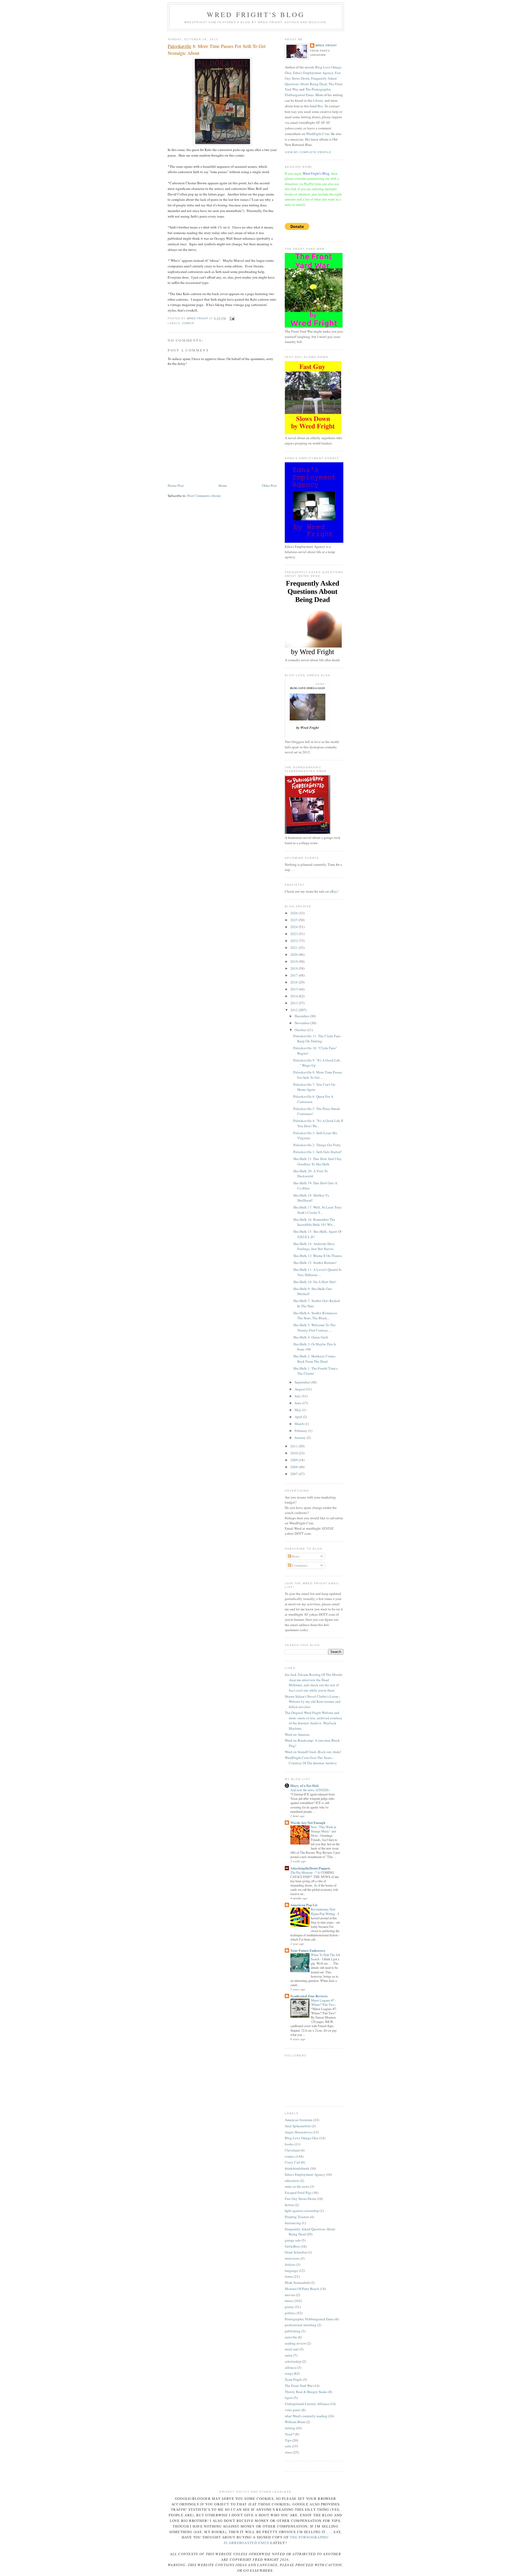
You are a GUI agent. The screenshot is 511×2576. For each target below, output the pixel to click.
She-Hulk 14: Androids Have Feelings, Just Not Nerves (314, 1246)
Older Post (269, 485)
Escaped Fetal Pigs (298, 2193)
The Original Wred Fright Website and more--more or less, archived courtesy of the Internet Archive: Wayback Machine (314, 1720)
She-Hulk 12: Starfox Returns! (315, 1263)
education (292, 2181)
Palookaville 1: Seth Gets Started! (318, 1152)
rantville (291, 2337)
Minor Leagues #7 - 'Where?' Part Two (324, 2002)
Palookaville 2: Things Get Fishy (317, 1145)
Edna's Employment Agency (313, 73)
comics (188, 323)
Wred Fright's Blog (256, 14)
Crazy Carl (292, 2162)
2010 (294, 1453)
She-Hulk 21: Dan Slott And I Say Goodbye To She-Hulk (318, 1161)
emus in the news (297, 2186)
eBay (333, 891)
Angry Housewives (298, 2132)
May (298, 1410)
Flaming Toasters (297, 2217)
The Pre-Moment (302, 1872)
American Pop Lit (304, 1905)
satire (289, 2355)
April (299, 1417)
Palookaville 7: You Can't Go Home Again (314, 1087)
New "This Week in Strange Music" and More (324, 1831)
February (301, 1431)
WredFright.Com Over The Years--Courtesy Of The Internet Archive (311, 1760)
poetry (289, 2307)
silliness (291, 2367)
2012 (294, 1010)
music (289, 2301)
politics (290, 2313)
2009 (294, 1460)
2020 (294, 954)
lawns (289, 2276)
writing (290, 2428)
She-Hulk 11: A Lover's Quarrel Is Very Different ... (317, 1272)
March (300, 1424)
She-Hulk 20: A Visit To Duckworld (311, 1174)
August (300, 1389)
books (289, 2144)
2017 (294, 975)
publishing (293, 2331)
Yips (288, 2440)
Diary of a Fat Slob (304, 1785)
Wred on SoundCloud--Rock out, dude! (313, 1752)
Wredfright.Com (318, 134)
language (291, 2271)
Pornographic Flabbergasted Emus (309, 2319)
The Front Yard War (299, 2386)
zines (289, 2452)
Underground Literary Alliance (307, 2404)
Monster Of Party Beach (302, 2289)
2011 (294, 1446)
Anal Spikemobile (298, 2126)
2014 (294, 996)
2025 (294, 920)
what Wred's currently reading (306, 2416)
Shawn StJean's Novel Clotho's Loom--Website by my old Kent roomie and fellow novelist (313, 1702)
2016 (294, 982)
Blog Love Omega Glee (302, 2138)
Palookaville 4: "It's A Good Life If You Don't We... (318, 1123)
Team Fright (293, 2379)
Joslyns (290, 2264)
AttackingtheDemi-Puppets (310, 1868)
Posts (295, 1556)
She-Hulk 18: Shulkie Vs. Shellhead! (312, 1198)
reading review (295, 2343)
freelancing (293, 2223)
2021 (294, 948)
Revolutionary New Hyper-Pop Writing (323, 1911)
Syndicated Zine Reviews (309, 1996)
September (303, 1382)
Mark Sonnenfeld (297, 2283)
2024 (294, 927)
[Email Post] (232, 318)
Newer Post (176, 485)
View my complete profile (308, 152)
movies (290, 2295)
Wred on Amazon (297, 1734)
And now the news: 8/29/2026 (310, 1790)
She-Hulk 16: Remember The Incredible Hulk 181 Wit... (314, 1222)
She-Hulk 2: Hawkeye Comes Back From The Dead (314, 1359)
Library (318, 100)
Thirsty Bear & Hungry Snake (306, 2392)
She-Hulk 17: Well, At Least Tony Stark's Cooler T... (318, 1210)
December (302, 1016)
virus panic (293, 2410)
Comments (299, 1565)
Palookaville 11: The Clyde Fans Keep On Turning (317, 1039)
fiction (289, 2205)
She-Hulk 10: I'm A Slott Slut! (315, 1282)
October (301, 1030)
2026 (294, 913)
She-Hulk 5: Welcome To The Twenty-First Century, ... (314, 1328)
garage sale (293, 2240)
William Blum (295, 2422)
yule (288, 2446)
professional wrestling (301, 2325)
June (298, 1403)
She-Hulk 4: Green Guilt (311, 1337)
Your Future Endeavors (308, 1950)
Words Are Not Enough (308, 1822)
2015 (294, 989)
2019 (294, 961)
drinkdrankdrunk (297, 2168)
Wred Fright (326, 45)
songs (289, 2373)
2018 (294, 968)
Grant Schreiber (296, 2252)
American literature (299, 2120)
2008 (294, 1467)
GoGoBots (292, 2246)
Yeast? (289, 2434)
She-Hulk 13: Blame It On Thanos (318, 1256)
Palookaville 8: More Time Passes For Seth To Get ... (318, 1075)
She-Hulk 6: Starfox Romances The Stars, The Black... (315, 1316)
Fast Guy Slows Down (300, 2199)
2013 (294, 1003)
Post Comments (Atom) (204, 496)
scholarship (293, 2361)
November (302, 1023)
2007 (294, 1474)
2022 (294, 941)
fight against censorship (302, 2211)
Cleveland (292, 2150)
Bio (320, 106)
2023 (294, 934)
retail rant (292, 2349)
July (298, 1396)
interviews (292, 2258)
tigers (289, 2398)
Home (223, 485)
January (301, 1438)
